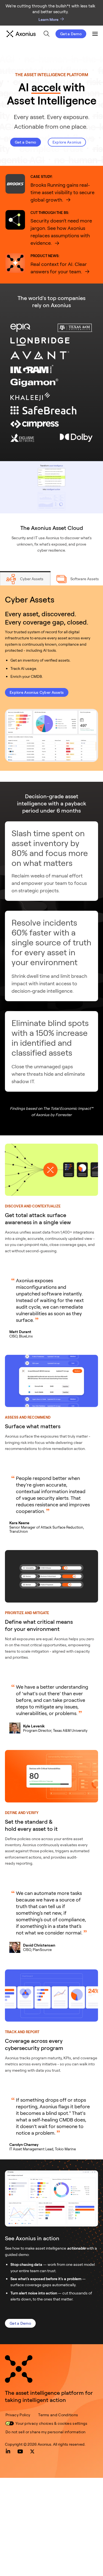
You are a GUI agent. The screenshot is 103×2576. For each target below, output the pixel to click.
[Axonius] (21, 34)
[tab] (25, 578)
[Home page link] (19, 2369)
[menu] (45, 34)
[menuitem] (47, 34)
